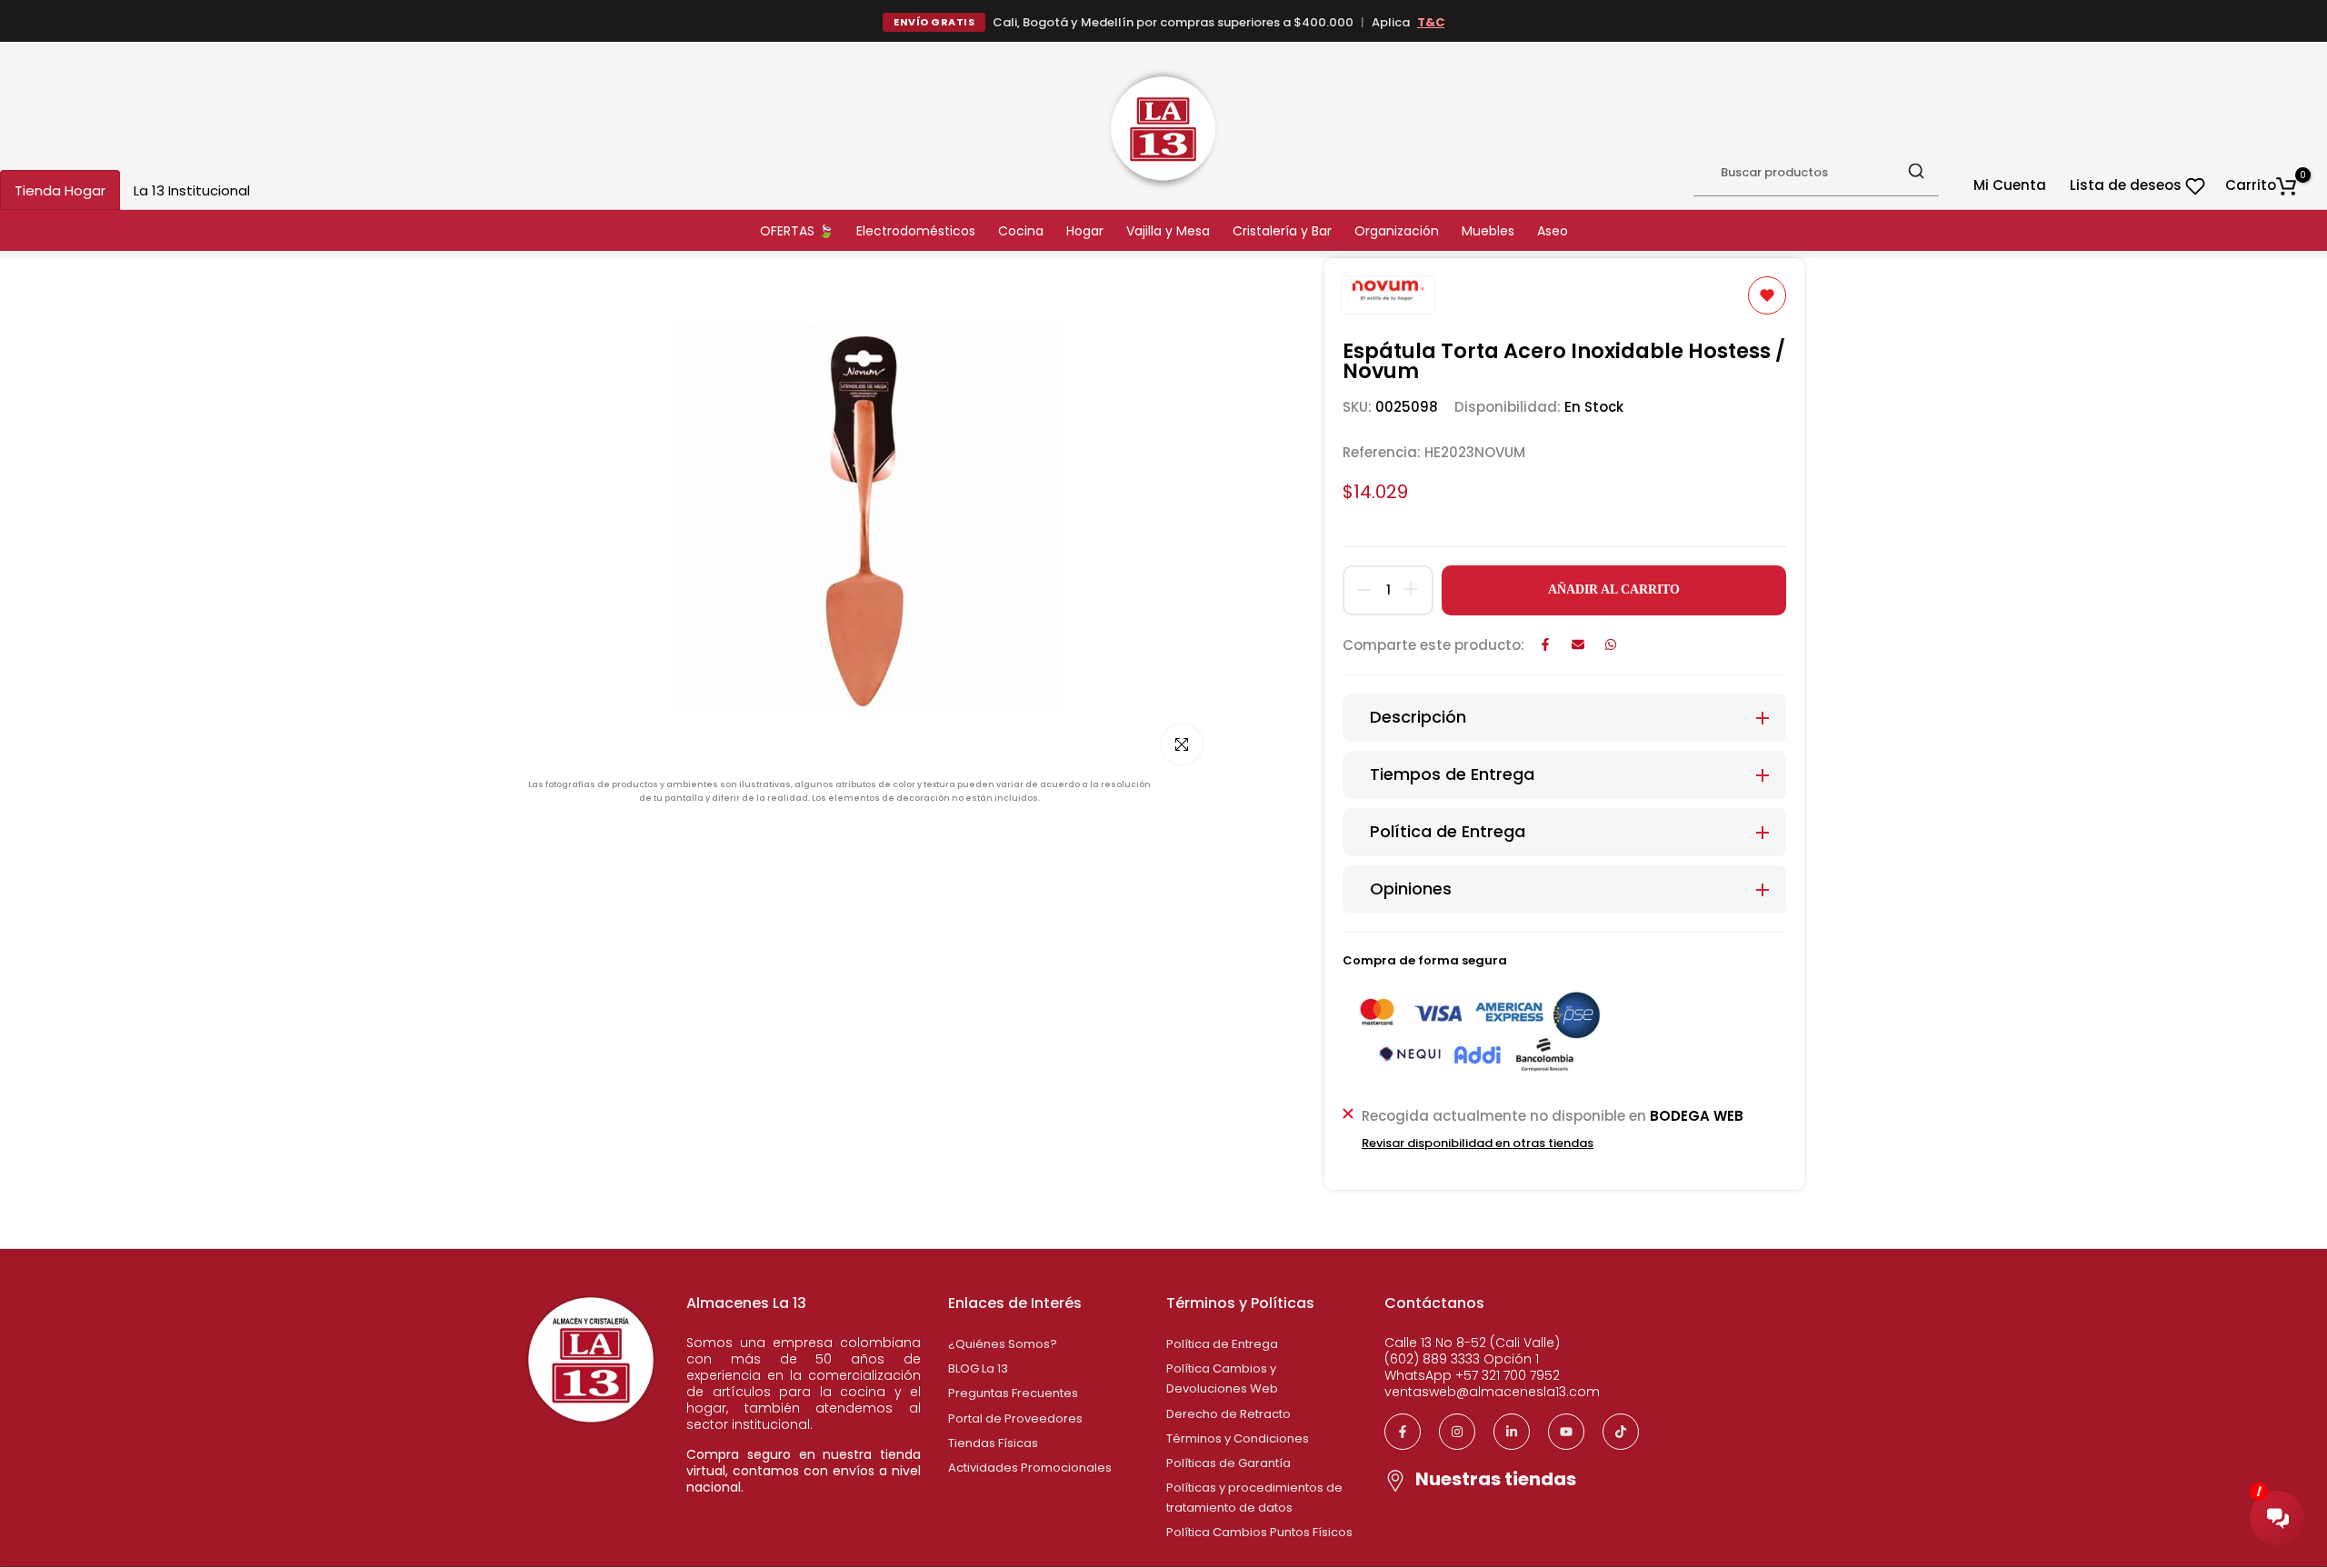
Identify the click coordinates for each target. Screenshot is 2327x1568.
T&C (1431, 22)
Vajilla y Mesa (1168, 231)
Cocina (1021, 231)
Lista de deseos (2127, 185)
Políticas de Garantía (1228, 1463)
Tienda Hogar (60, 190)
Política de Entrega (1222, 1344)
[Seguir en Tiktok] (1621, 1432)
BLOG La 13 (978, 1368)
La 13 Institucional (192, 190)
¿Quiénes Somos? (1003, 1344)
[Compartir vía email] (1578, 644)
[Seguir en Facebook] (1403, 1432)
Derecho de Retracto (1228, 1414)
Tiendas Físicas (993, 1443)
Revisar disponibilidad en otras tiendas (1478, 1144)
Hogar (1085, 231)
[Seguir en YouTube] (1566, 1432)
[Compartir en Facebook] (1545, 644)
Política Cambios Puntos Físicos (1259, 1532)
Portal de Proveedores (1015, 1418)
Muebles (1488, 231)
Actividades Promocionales (1030, 1468)
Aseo (1553, 231)
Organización (1397, 231)
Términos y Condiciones (1238, 1438)
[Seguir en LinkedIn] (1512, 1432)
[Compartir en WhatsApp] (1611, 644)
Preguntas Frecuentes (1013, 1393)
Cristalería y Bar (1282, 231)
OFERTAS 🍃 (797, 231)
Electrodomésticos (916, 231)
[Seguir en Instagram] (1457, 1432)
